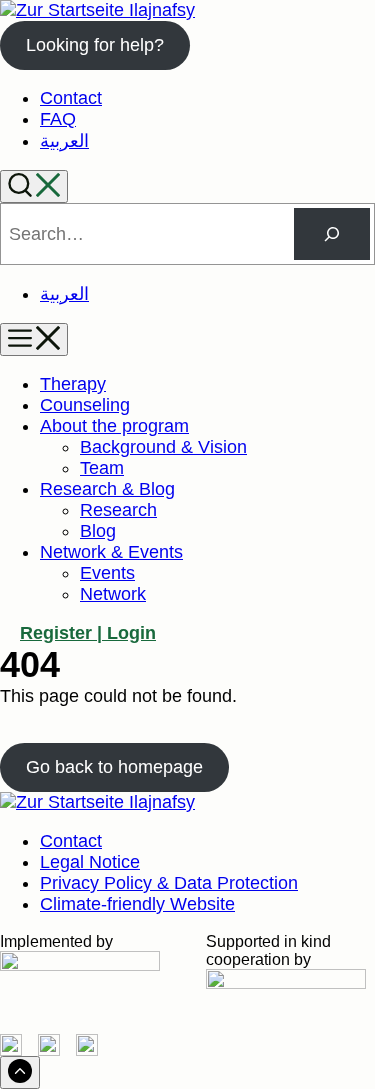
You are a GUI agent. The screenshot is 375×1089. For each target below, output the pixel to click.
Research (118, 510)
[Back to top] (20, 1072)
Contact (71, 98)
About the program (114, 426)
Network (113, 594)
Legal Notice (90, 862)
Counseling (85, 405)
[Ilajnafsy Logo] (97, 10)
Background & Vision (163, 447)
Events (107, 573)
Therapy (73, 384)
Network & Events (111, 552)
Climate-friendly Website (137, 904)
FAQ (58, 119)
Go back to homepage (114, 767)
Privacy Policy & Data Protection (169, 883)
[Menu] (34, 339)
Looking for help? (95, 45)
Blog (98, 531)
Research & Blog (107, 489)
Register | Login (88, 633)
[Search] (34, 186)
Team (102, 468)
